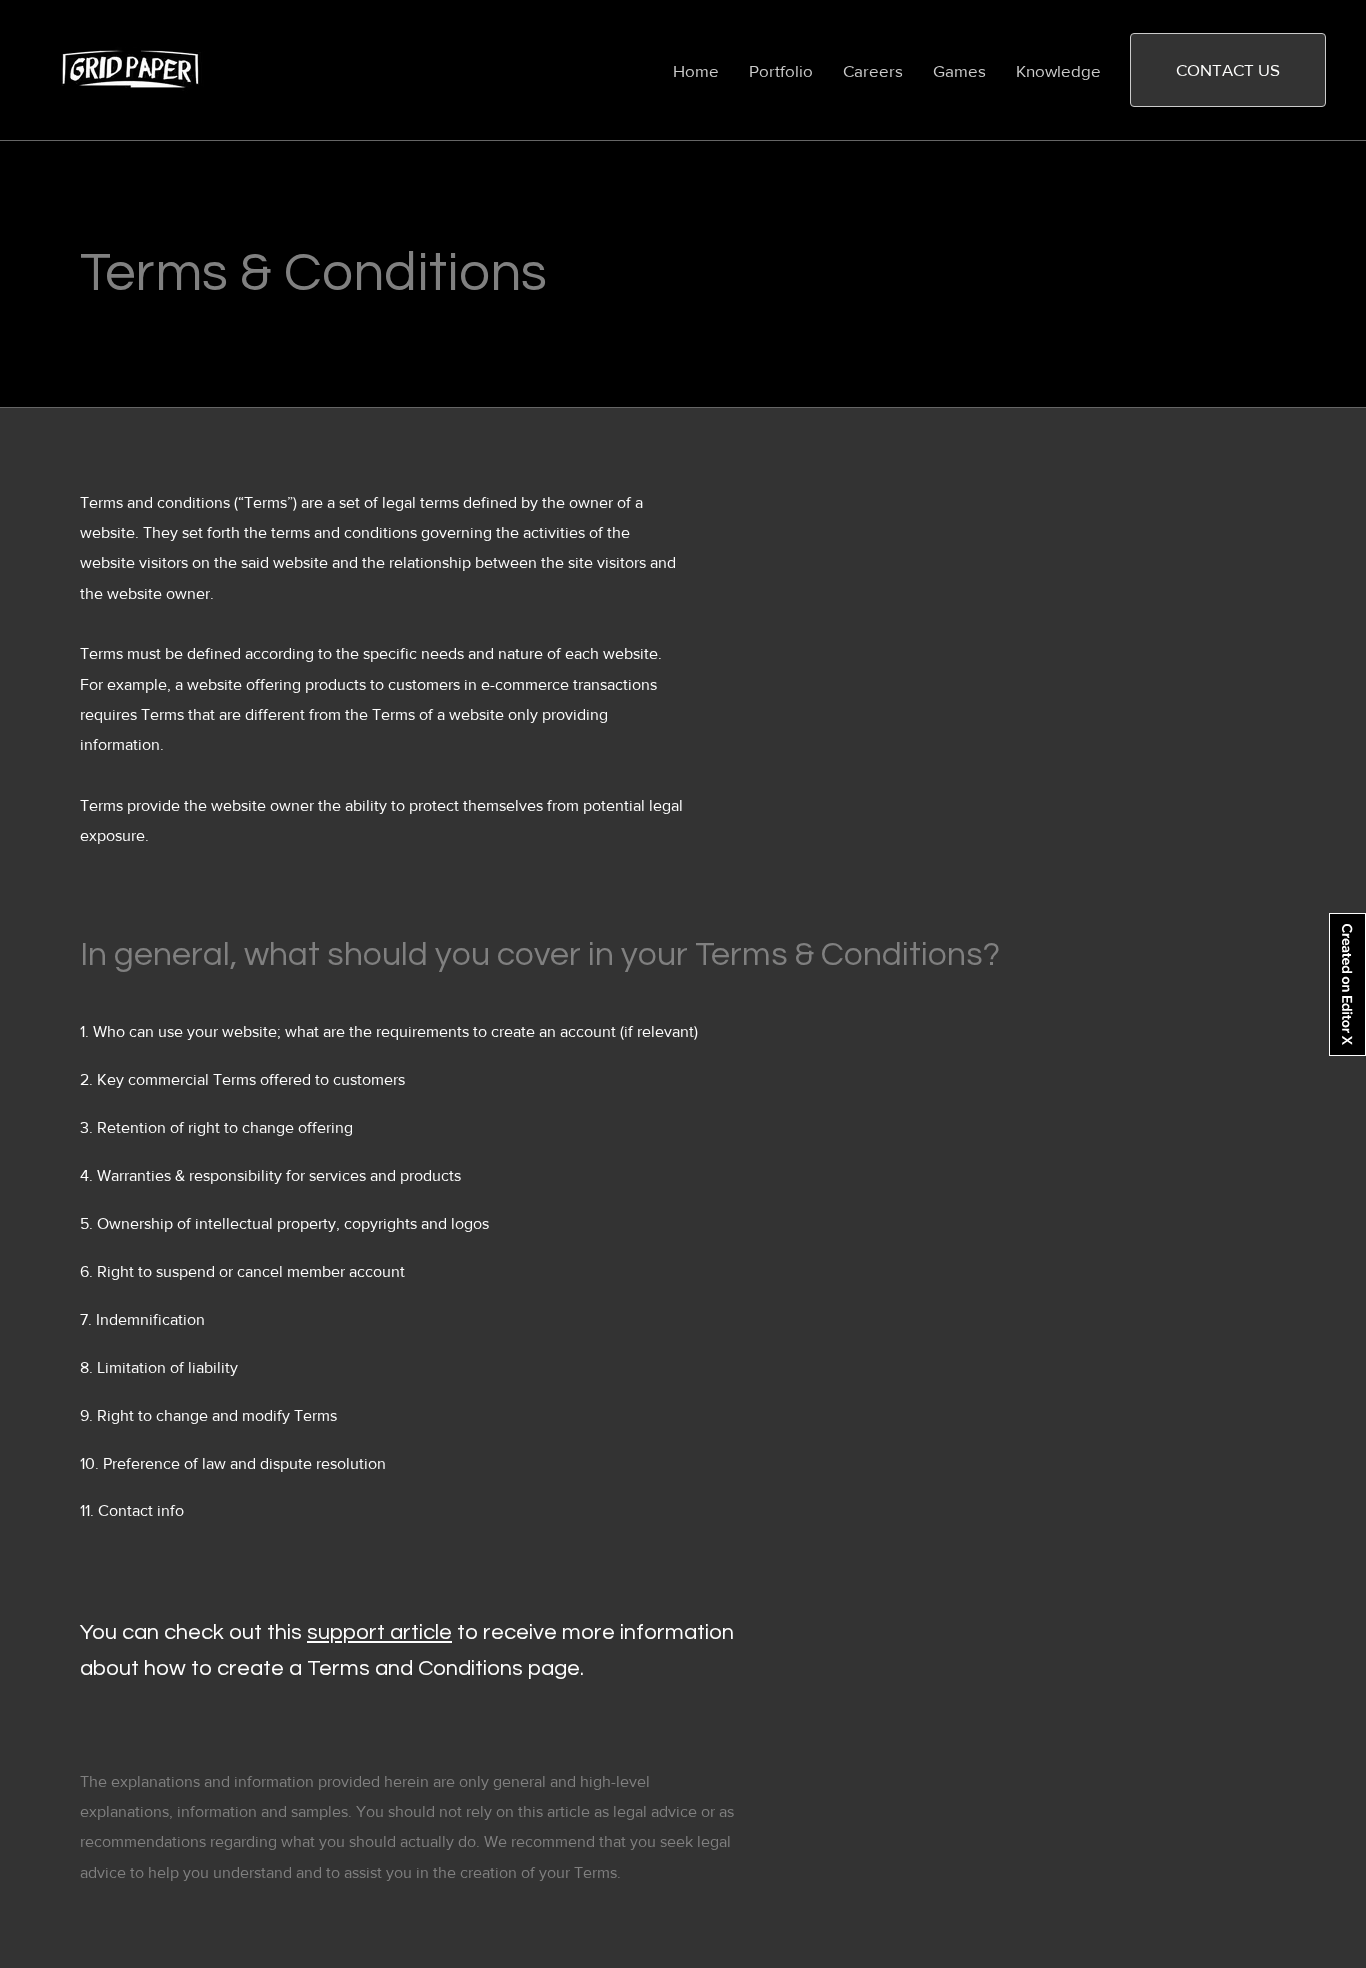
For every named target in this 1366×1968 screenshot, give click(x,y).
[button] (1228, 70)
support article (379, 1632)
